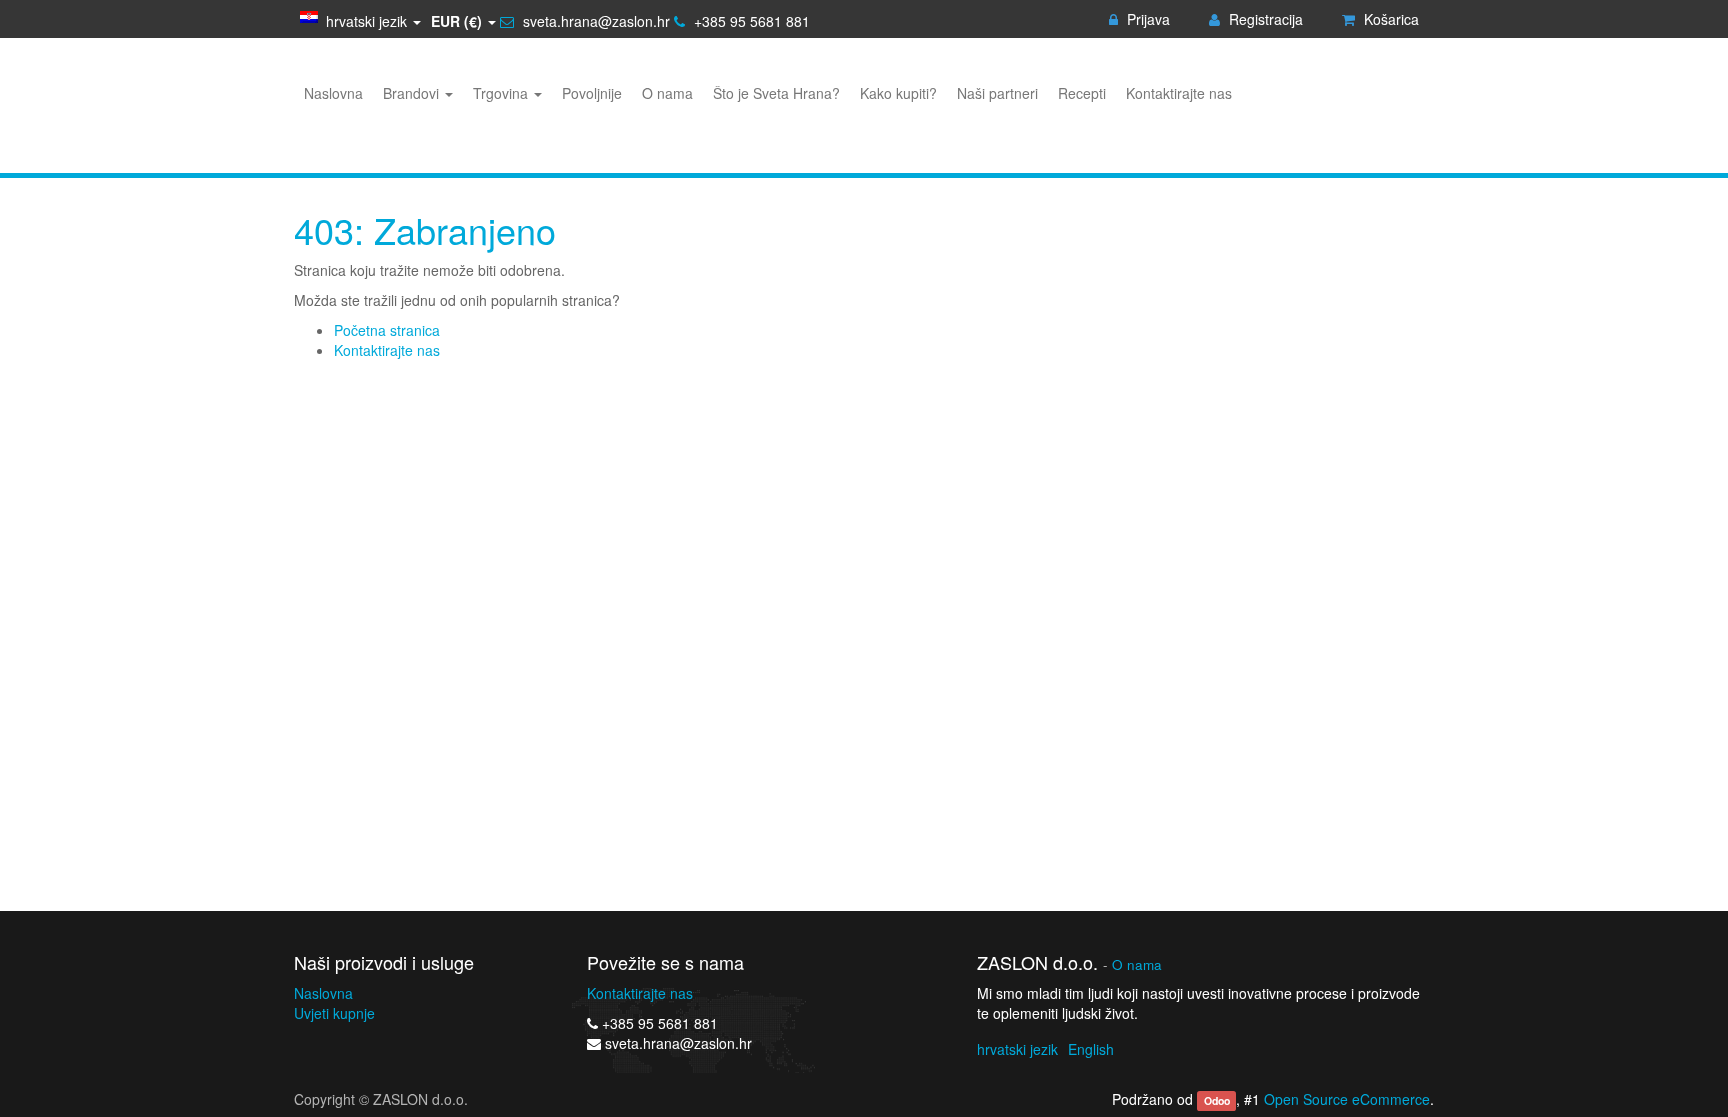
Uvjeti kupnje (334, 1013)
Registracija (1264, 19)
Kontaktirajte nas (387, 350)
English (1091, 1049)
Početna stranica (387, 330)
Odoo (1217, 1100)
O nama (1137, 964)
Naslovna (323, 993)
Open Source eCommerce (1347, 1099)
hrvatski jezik (1017, 1049)
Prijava (1146, 19)
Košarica (1389, 19)
